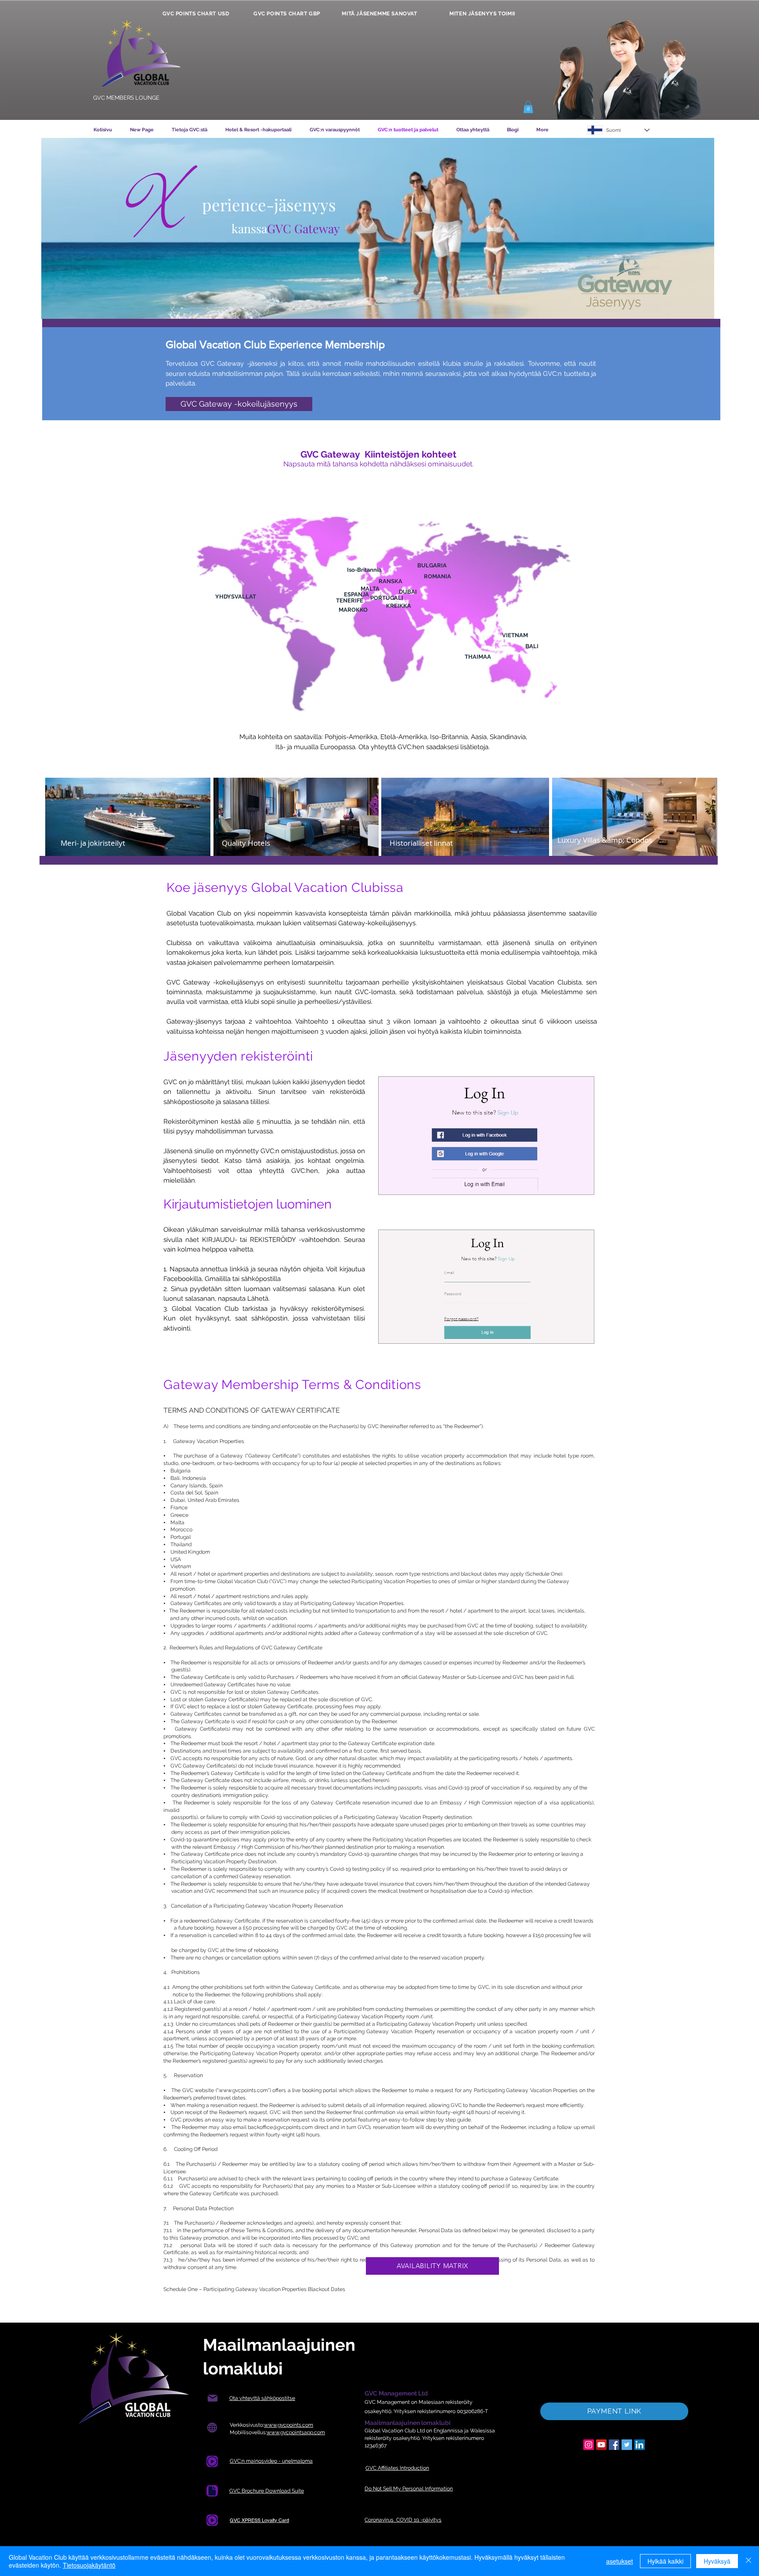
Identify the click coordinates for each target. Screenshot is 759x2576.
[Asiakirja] (212, 2491)
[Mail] (212, 2398)
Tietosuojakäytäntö (89, 2565)
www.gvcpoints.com (243, 2090)
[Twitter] (627, 2445)
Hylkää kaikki (665, 2561)
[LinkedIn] (640, 2445)
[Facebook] (614, 2445)
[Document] (212, 2461)
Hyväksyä (717, 2561)
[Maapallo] (212, 2428)
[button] (528, 107)
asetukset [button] (620, 2561)
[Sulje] (748, 2561)
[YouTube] (601, 2445)
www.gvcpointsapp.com (296, 2432)
